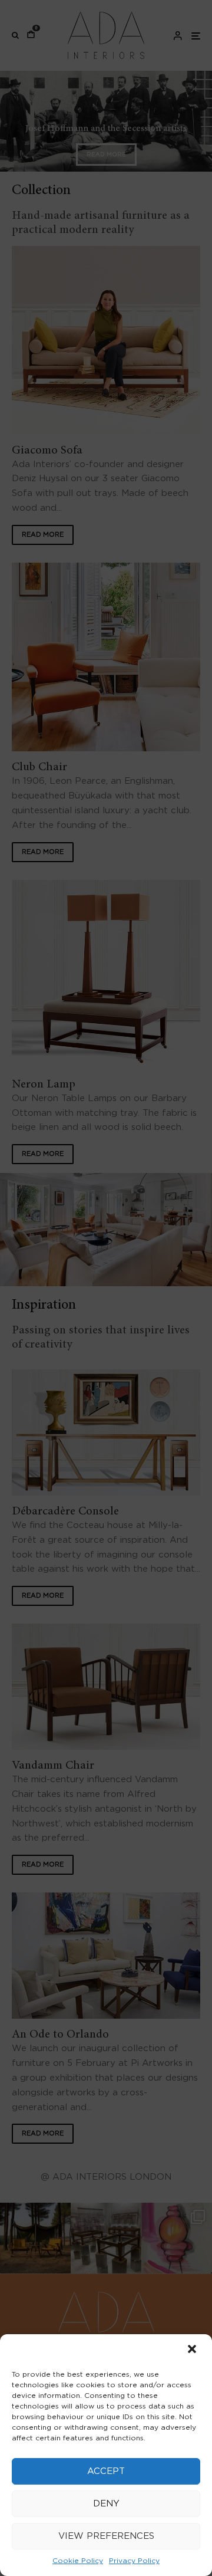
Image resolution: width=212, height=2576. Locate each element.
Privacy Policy (134, 2561)
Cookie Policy (78, 2561)
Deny (106, 2504)
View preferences (106, 2536)
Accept (106, 2471)
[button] (193, 2350)
